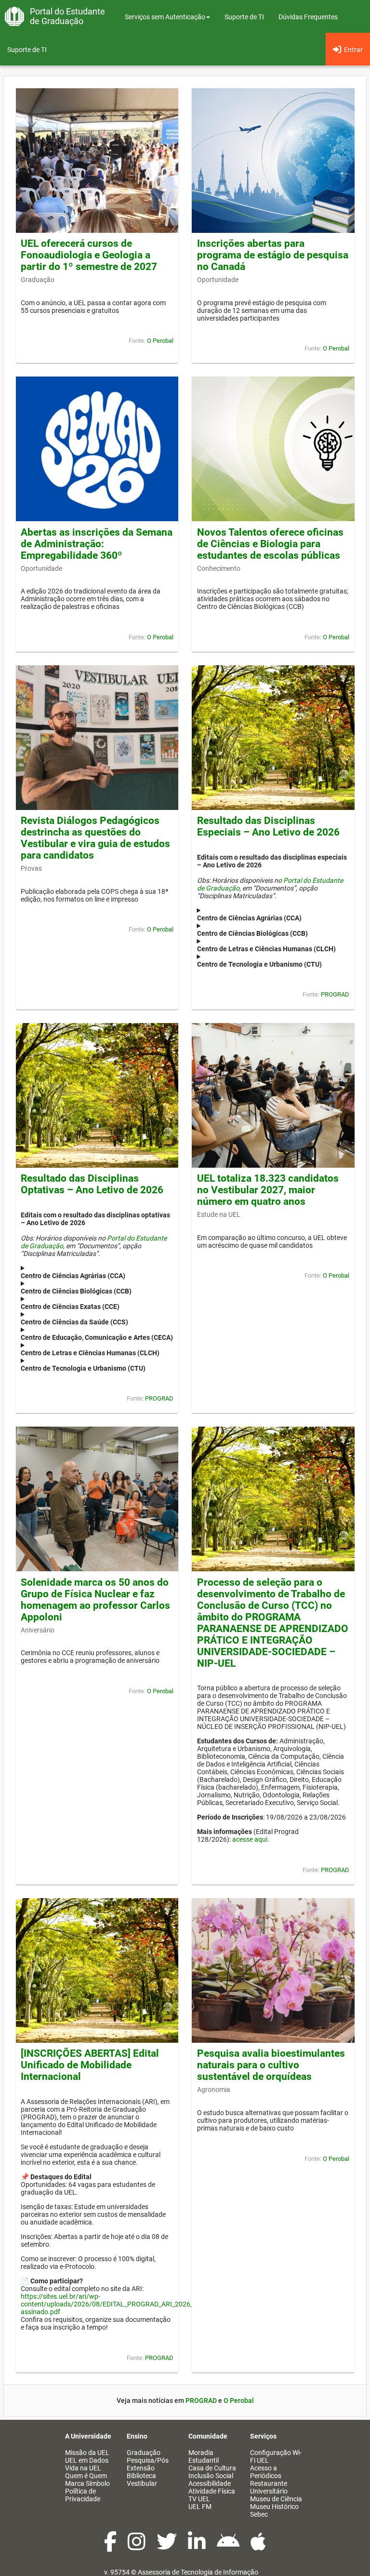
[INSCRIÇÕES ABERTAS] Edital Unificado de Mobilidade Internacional (90, 2065)
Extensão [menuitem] (141, 2468)
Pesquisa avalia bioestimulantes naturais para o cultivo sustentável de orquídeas (271, 2065)
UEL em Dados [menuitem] (87, 2460)
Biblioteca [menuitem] (141, 2476)
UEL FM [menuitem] (200, 2507)
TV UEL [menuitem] (199, 2499)
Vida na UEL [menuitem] (83, 2468)
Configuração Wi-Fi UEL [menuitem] (276, 2456)
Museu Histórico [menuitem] (274, 2507)
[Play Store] (229, 2547)
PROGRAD (335, 994)
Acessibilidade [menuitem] (210, 2483)
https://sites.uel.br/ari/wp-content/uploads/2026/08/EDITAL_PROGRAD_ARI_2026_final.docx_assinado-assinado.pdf (138, 2304)
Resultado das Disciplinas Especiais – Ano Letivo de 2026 (268, 826)
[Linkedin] (198, 2547)
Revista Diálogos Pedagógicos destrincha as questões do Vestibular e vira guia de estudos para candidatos (95, 838)
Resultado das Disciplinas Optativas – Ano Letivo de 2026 (92, 1184)
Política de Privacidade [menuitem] (83, 2495)
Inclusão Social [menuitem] (211, 2476)
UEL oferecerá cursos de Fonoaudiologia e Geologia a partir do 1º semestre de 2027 (89, 255)
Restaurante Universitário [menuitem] (269, 2487)
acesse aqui (250, 1839)
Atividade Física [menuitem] (212, 2491)
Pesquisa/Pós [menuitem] (148, 2460)
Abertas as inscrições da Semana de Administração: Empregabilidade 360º (97, 544)
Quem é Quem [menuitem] (86, 2476)
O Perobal (160, 341)
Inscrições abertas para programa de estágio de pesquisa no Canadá (273, 255)
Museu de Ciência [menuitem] (276, 2499)
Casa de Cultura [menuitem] (212, 2468)
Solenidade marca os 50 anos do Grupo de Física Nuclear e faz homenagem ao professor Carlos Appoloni (95, 1600)
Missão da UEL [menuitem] (87, 2453)
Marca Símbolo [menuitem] (87, 2483)
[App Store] (258, 2547)
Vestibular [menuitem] (142, 2483)
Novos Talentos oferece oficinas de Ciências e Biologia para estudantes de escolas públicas (270, 544)
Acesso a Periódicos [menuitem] (266, 2472)
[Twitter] (167, 2547)
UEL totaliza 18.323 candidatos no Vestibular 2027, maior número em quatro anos (268, 1190)
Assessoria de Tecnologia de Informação (198, 2572)
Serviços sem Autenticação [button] (165, 17)
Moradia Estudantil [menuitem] (204, 2456)
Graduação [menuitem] (144, 2453)
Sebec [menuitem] (259, 2514)
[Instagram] (137, 2547)
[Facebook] (111, 2547)
